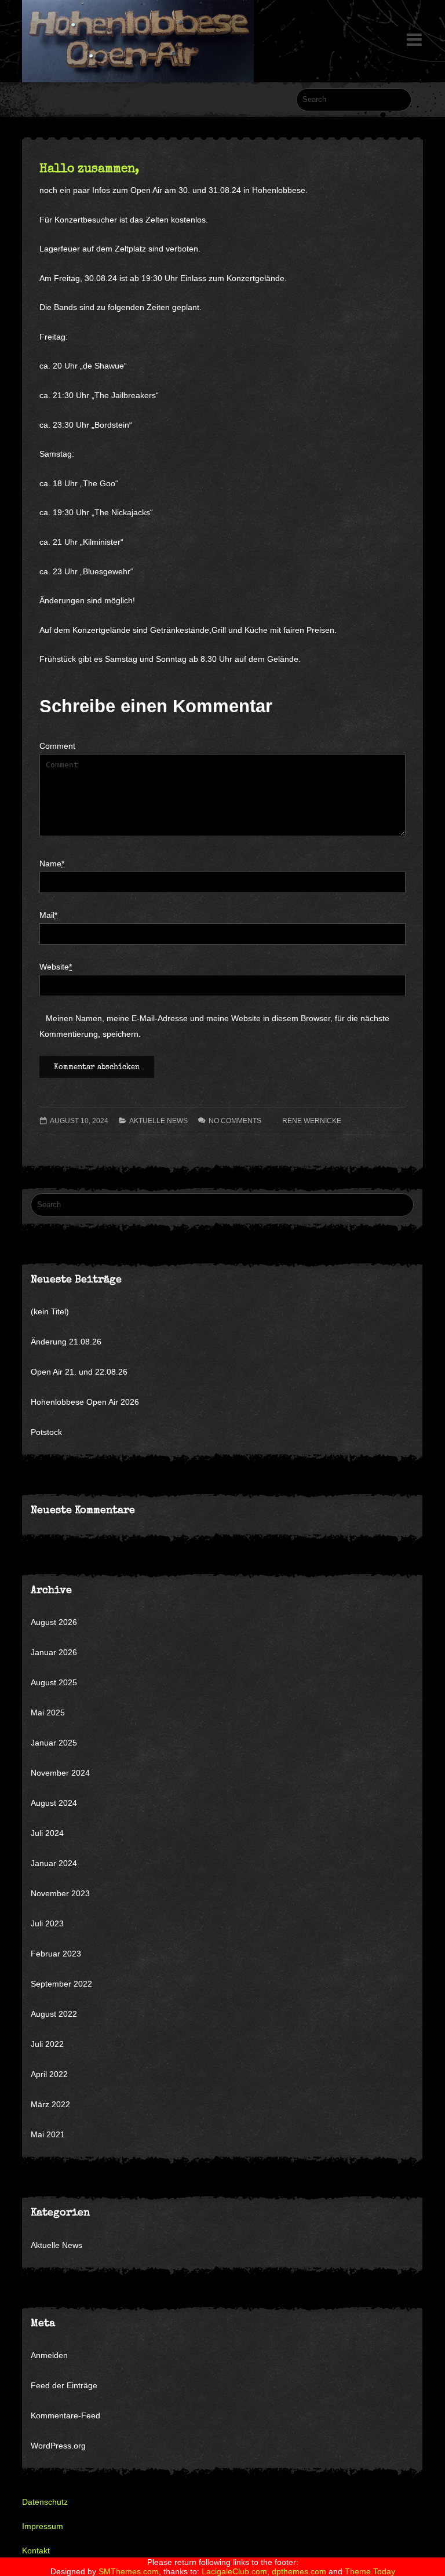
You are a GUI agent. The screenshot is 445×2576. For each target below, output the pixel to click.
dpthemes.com (299, 2571)
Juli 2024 (47, 1833)
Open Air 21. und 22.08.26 (79, 1372)
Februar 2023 (56, 1954)
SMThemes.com (129, 2571)
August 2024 (54, 1803)
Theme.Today (370, 2571)
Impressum (43, 2526)
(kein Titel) (50, 1311)
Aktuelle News (158, 1121)
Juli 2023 (47, 1923)
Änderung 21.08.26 (66, 1342)
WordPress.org (58, 2446)
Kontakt (36, 2551)
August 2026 (54, 1622)
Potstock (46, 1432)
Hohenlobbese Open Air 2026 (85, 1402)
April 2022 (49, 2074)
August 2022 (54, 2014)
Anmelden (49, 2355)
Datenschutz (45, 2502)
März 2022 (50, 2104)
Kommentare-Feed (65, 2415)
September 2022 (61, 1984)
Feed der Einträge (64, 2385)
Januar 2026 (54, 1652)
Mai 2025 (48, 1713)
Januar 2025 (54, 1743)
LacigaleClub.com (234, 2571)
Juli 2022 (47, 2044)
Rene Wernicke (312, 1121)
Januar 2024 (54, 1863)
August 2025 (54, 1682)
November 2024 (60, 1773)
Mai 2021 (48, 2134)
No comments (235, 1121)
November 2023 (60, 1893)
